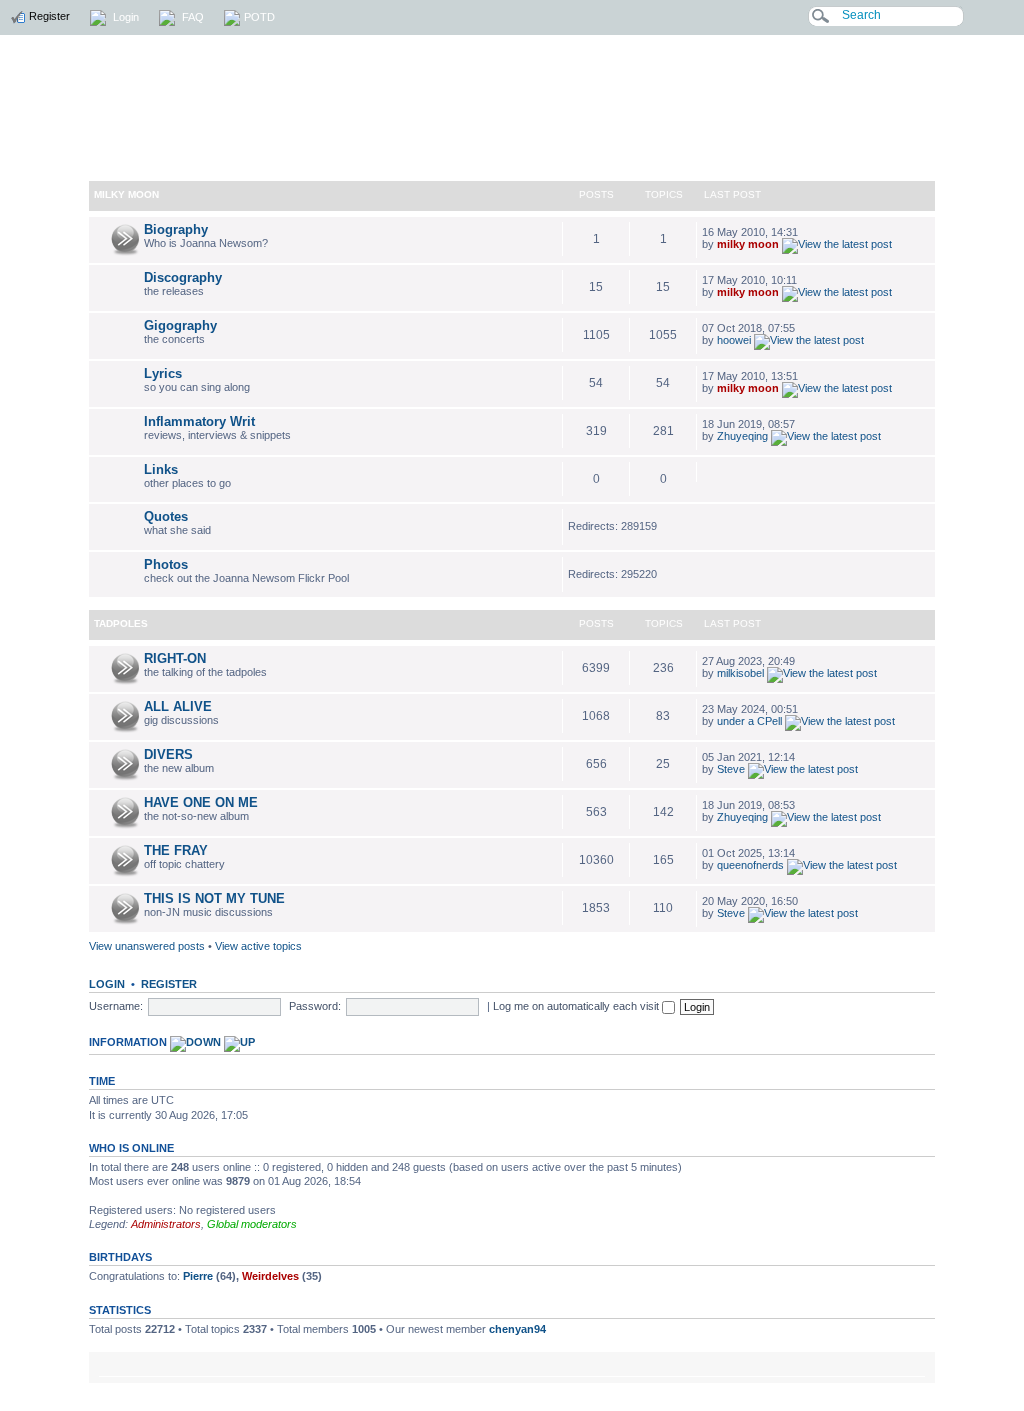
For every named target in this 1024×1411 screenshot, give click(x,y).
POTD (259, 17)
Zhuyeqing (742, 436)
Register (48, 16)
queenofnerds (750, 865)
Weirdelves (270, 1276)
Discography (183, 277)
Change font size (910, 1366)
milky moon (748, 244)
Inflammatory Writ (199, 421)
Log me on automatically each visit (577, 1006)
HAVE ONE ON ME (201, 802)
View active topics (258, 946)
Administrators (166, 1224)
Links (161, 469)
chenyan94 (517, 1329)
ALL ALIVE (178, 706)
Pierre (198, 1276)
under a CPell (749, 721)
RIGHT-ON (175, 658)
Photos (166, 564)
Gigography (180, 325)
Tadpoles (121, 623)
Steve (731, 769)
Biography (176, 229)
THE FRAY (176, 850)
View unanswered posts (147, 946)
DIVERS (168, 754)
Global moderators (252, 1224)
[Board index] (512, 93)
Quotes (166, 516)
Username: (116, 1006)
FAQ (191, 17)
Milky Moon (126, 194)
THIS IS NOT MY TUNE (214, 898)
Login (124, 17)
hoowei (734, 340)
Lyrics (163, 373)
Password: (315, 1006)
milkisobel (740, 673)
